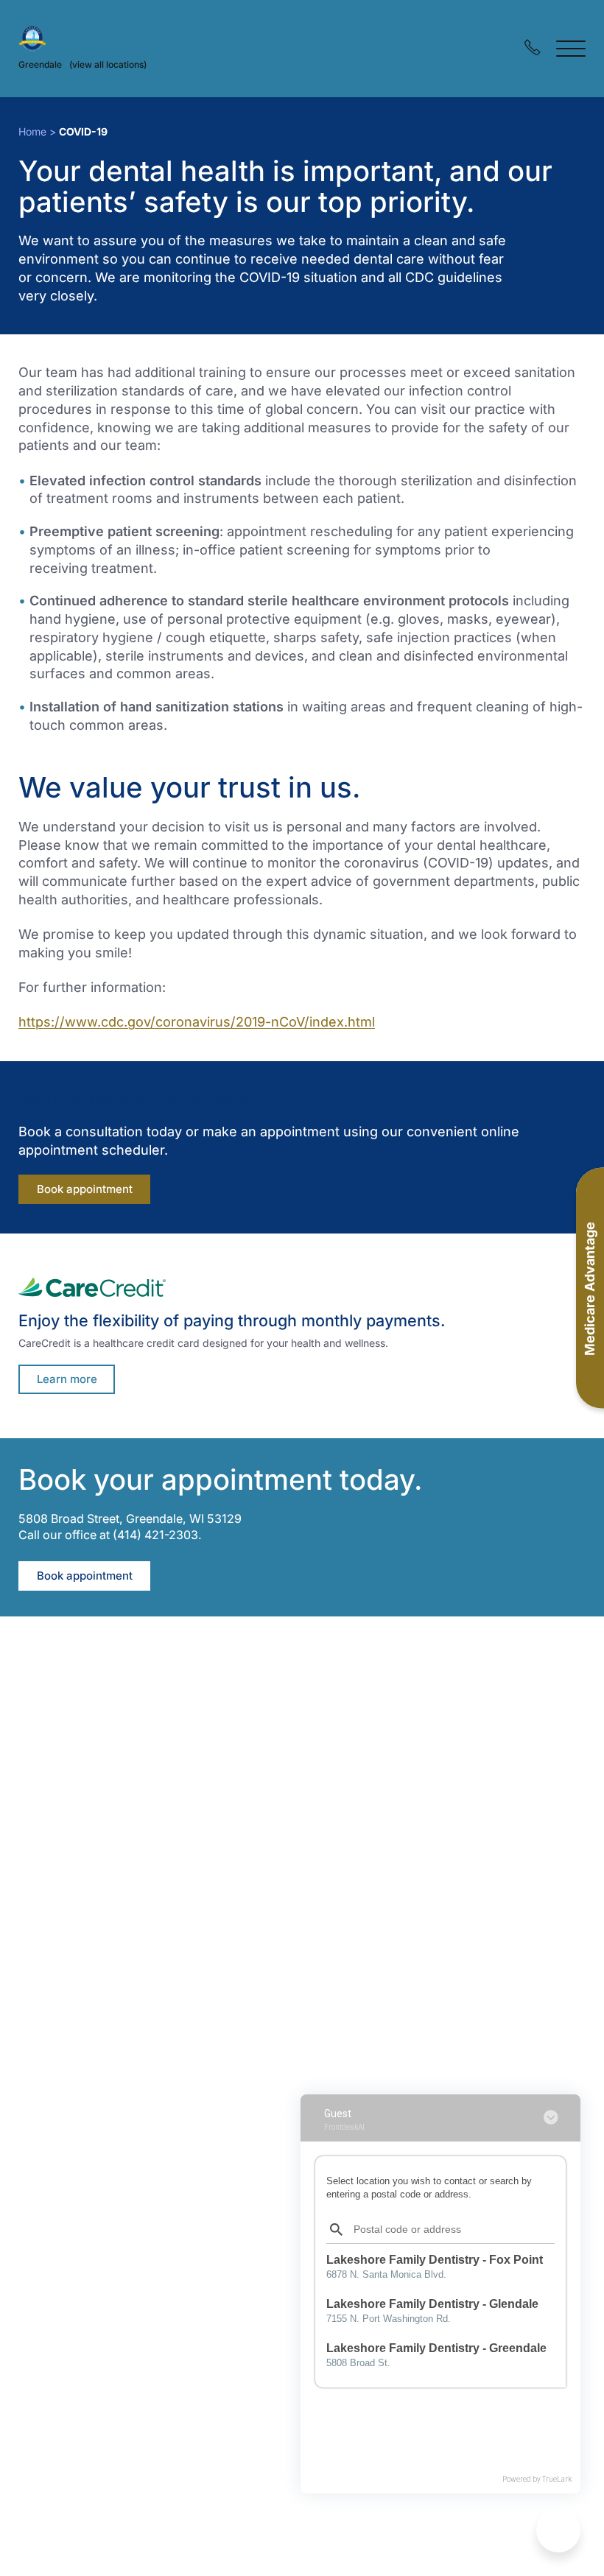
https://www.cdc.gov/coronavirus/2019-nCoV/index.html (197, 1022)
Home (32, 131)
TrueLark (557, 2479)
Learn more (67, 1379)
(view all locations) (108, 64)
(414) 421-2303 (155, 1535)
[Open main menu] (571, 48)
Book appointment (94, 1189)
